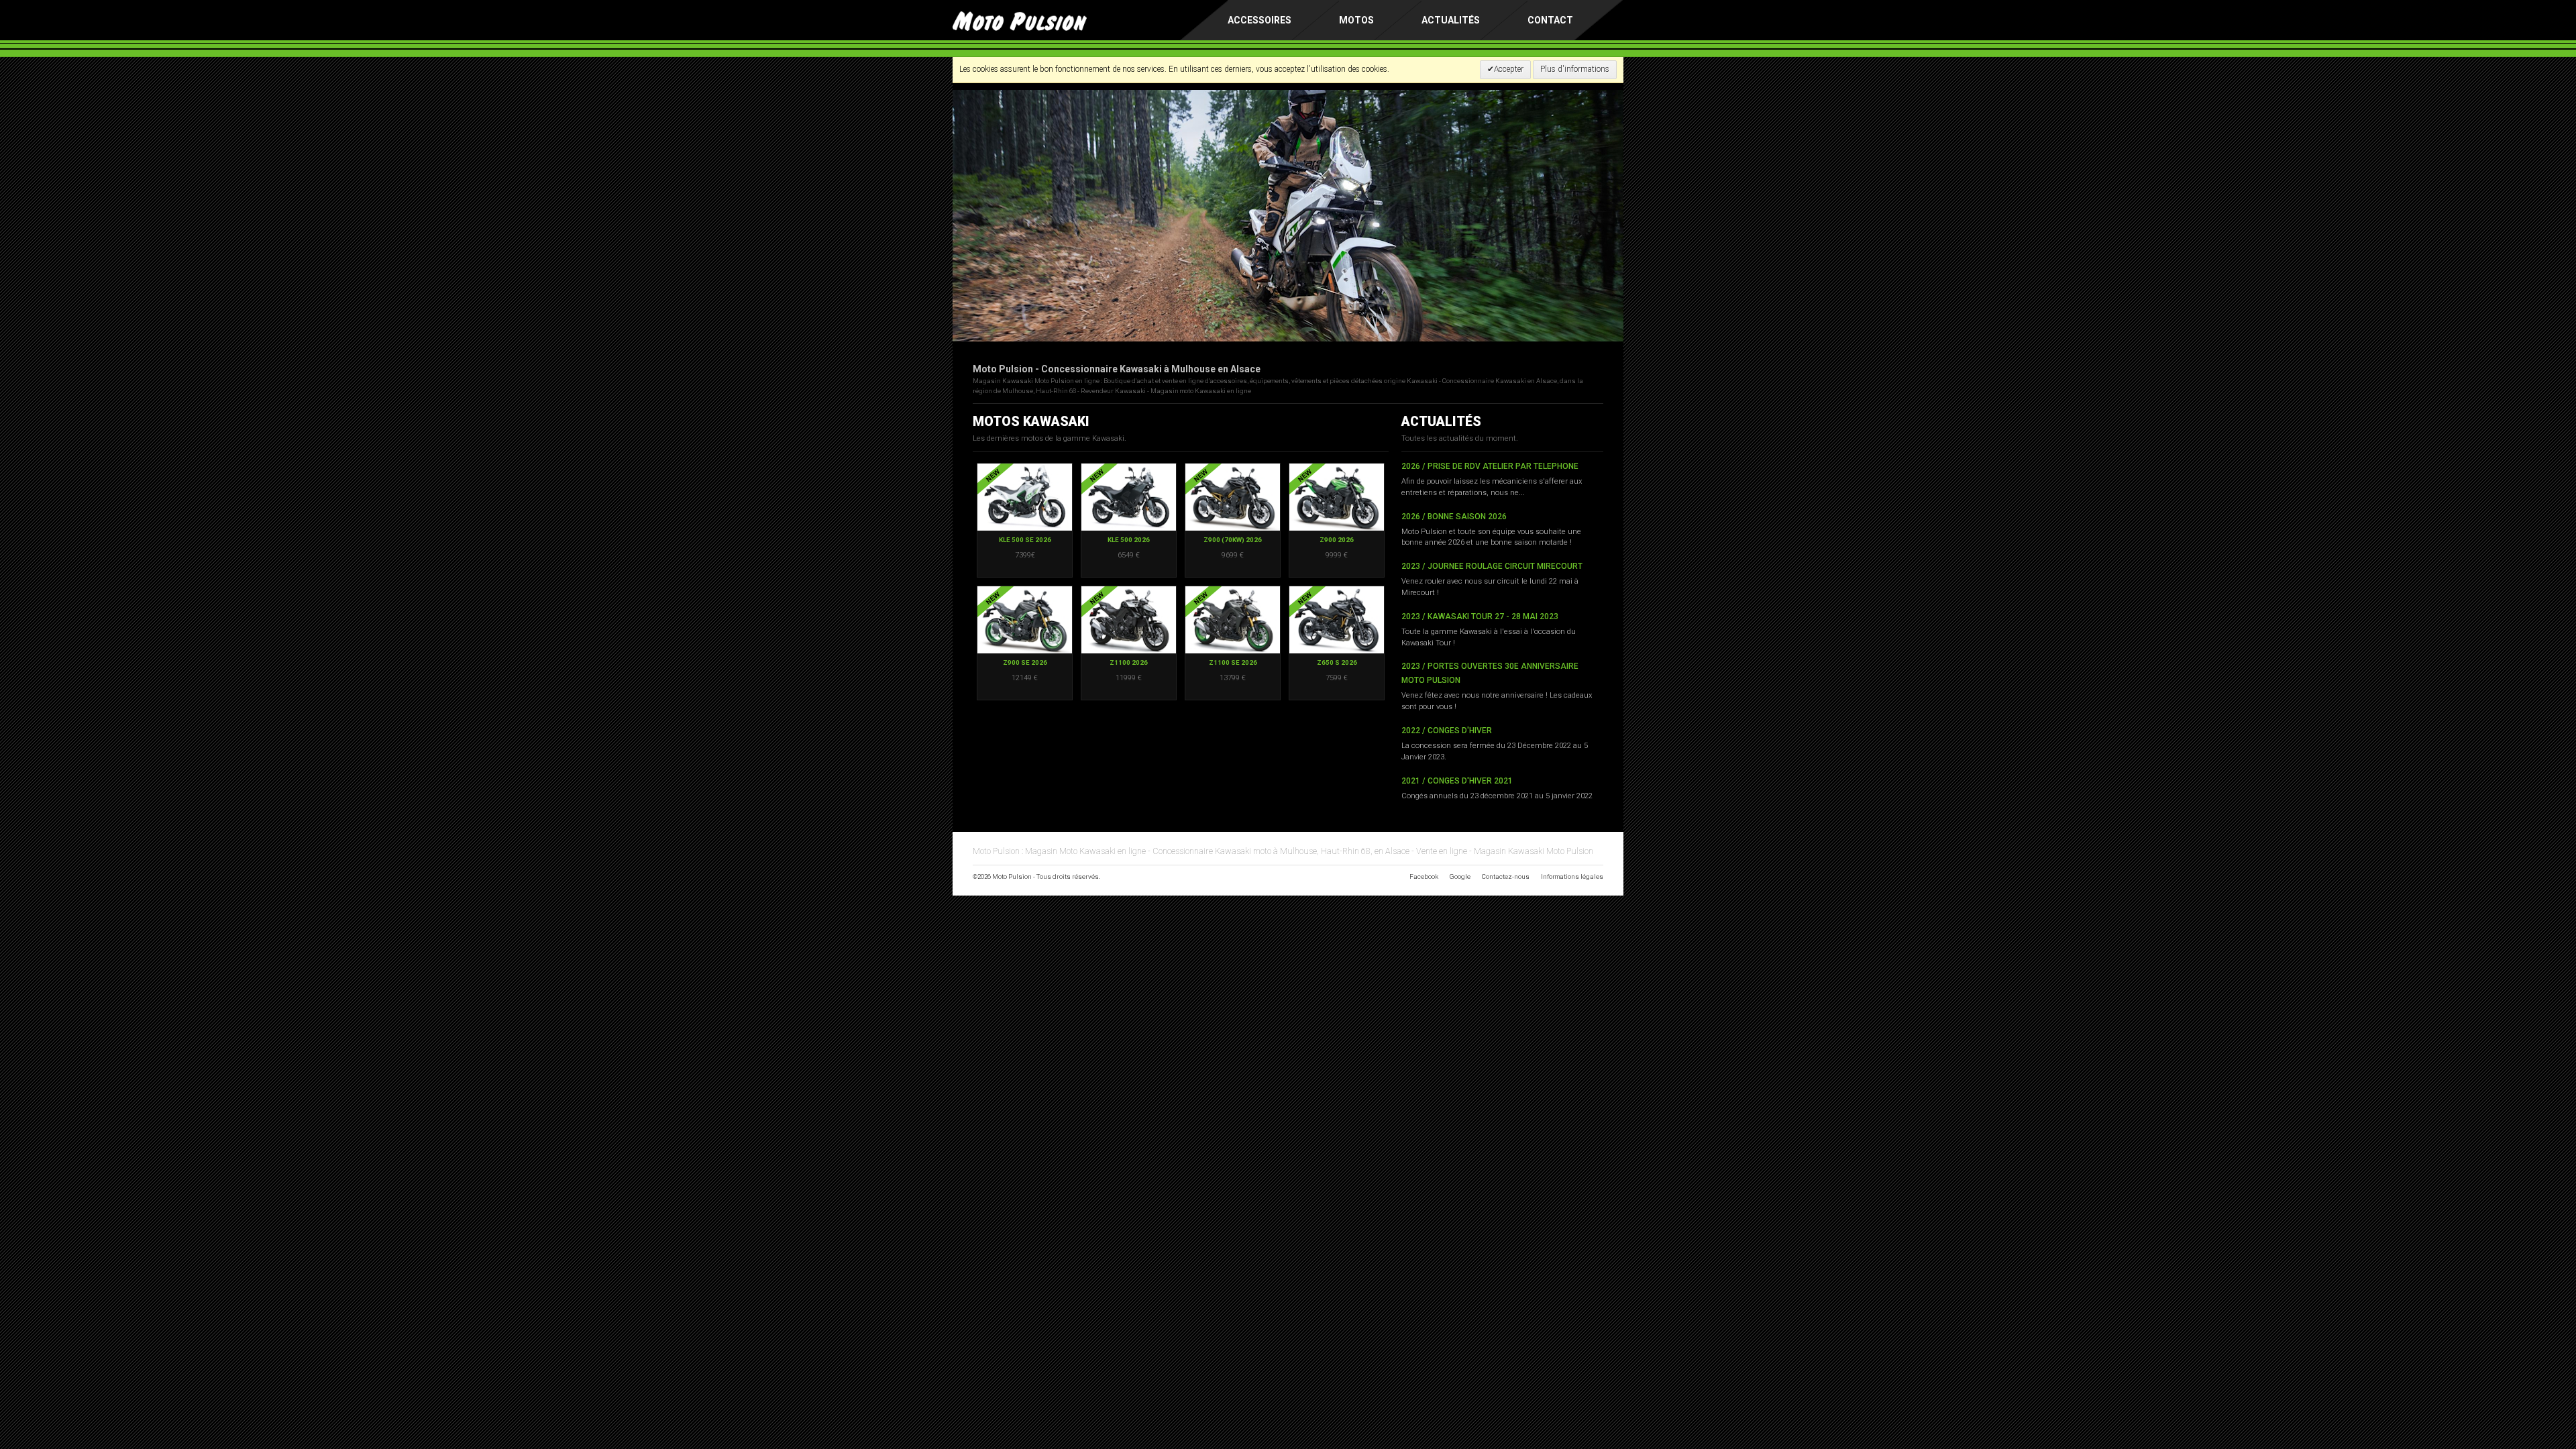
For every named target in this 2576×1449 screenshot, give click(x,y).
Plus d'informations (1575, 69)
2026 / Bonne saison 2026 (1454, 517)
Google (1460, 876)
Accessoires (1259, 20)
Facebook (1424, 876)
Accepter (1509, 69)
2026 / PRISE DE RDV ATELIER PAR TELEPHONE (1490, 466)
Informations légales (1572, 876)
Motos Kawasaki (1031, 422)
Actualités (1451, 20)
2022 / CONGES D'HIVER (1447, 731)
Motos (1356, 20)
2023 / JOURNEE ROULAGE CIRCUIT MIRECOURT (1492, 566)
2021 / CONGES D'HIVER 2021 (1457, 781)
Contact (1550, 20)
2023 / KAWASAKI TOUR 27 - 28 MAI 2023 (1480, 616)
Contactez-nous (1506, 876)
